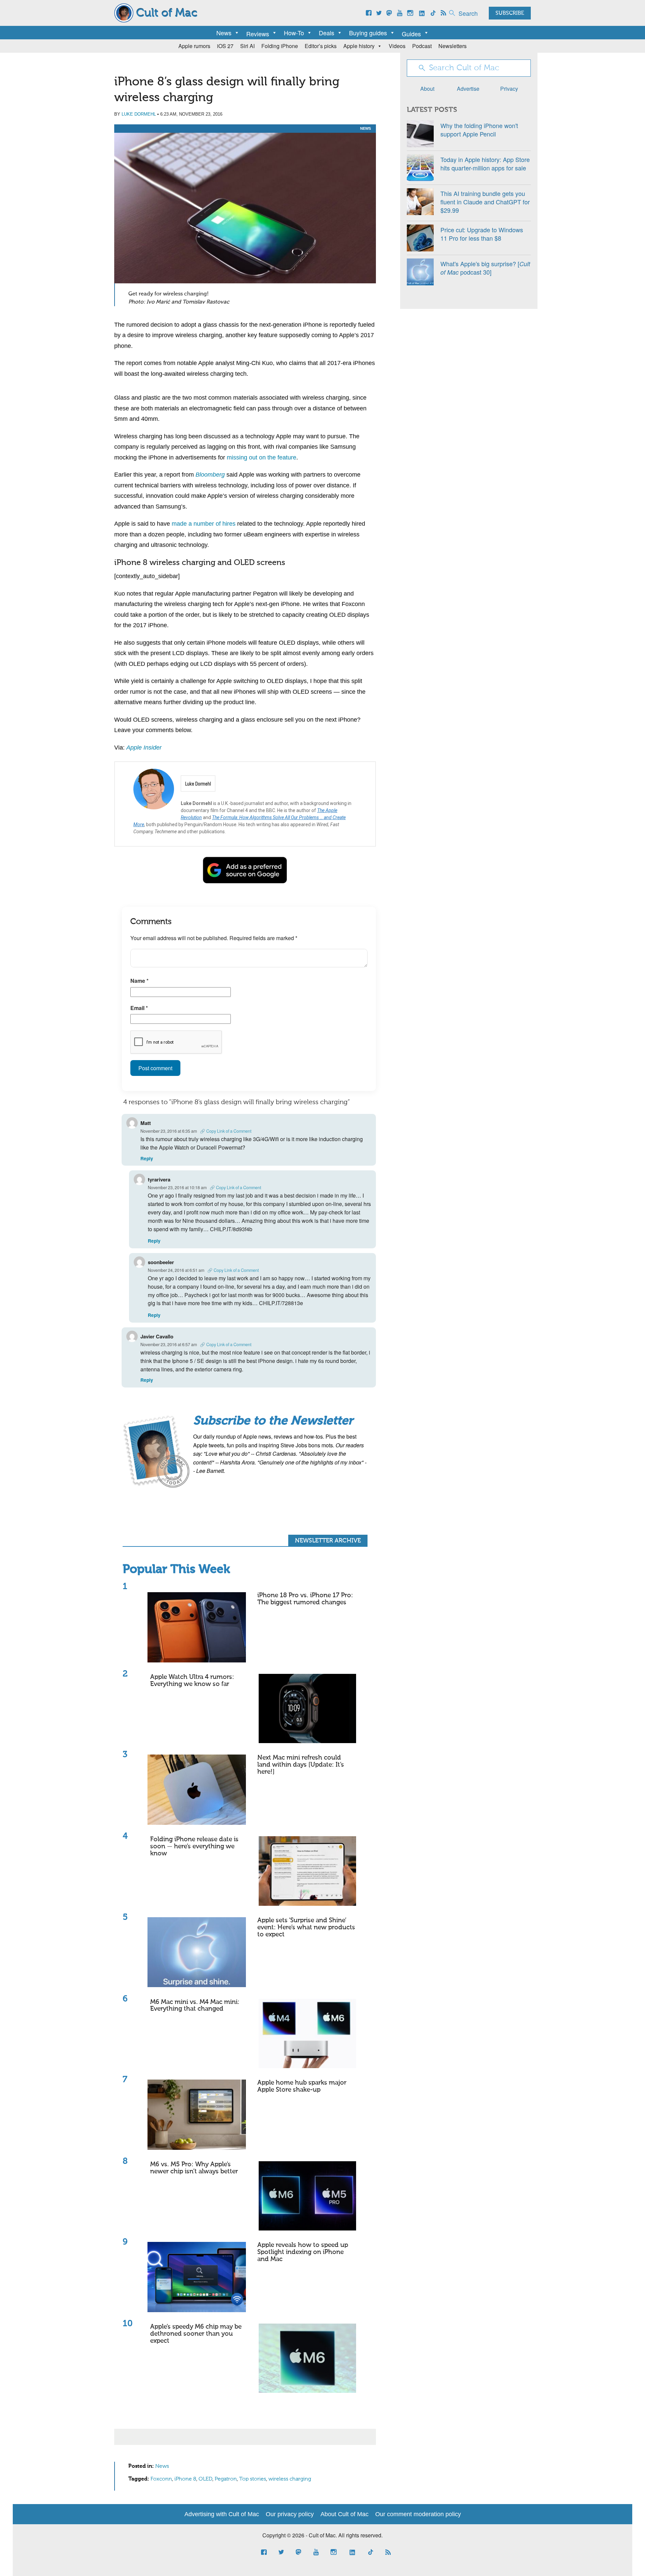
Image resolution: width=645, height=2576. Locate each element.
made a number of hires (204, 524)
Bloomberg (210, 475)
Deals (327, 33)
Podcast (422, 46)
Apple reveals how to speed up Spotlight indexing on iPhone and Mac (303, 2252)
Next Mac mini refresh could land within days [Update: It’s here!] (301, 1765)
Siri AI (247, 46)
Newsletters (453, 46)
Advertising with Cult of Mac (222, 2514)
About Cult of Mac (345, 2514)
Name (139, 981)
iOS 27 (225, 46)
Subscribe (510, 13)
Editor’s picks (321, 46)
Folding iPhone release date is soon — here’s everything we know (194, 1846)
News (224, 33)
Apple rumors (194, 46)
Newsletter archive (328, 1541)
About (427, 89)
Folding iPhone (280, 46)
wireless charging (290, 2479)
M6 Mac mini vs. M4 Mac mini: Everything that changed (195, 2006)
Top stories (253, 2479)
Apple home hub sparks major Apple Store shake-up (302, 2086)
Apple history (359, 46)
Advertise (468, 89)
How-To (294, 33)
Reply (147, 1158)
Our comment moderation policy (418, 2514)
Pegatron (226, 2479)
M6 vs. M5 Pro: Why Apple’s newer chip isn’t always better (194, 2168)
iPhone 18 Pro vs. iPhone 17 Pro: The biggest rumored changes (305, 1599)
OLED (205, 2479)
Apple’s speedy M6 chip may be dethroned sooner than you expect (196, 2334)
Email (139, 1008)
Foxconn (161, 2479)
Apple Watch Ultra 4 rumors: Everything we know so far (192, 1681)
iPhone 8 (185, 2479)
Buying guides (368, 33)
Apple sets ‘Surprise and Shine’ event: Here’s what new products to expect (306, 1927)
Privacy (509, 89)
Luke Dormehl (139, 114)
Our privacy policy (290, 2514)
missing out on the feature (262, 457)
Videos (397, 46)
